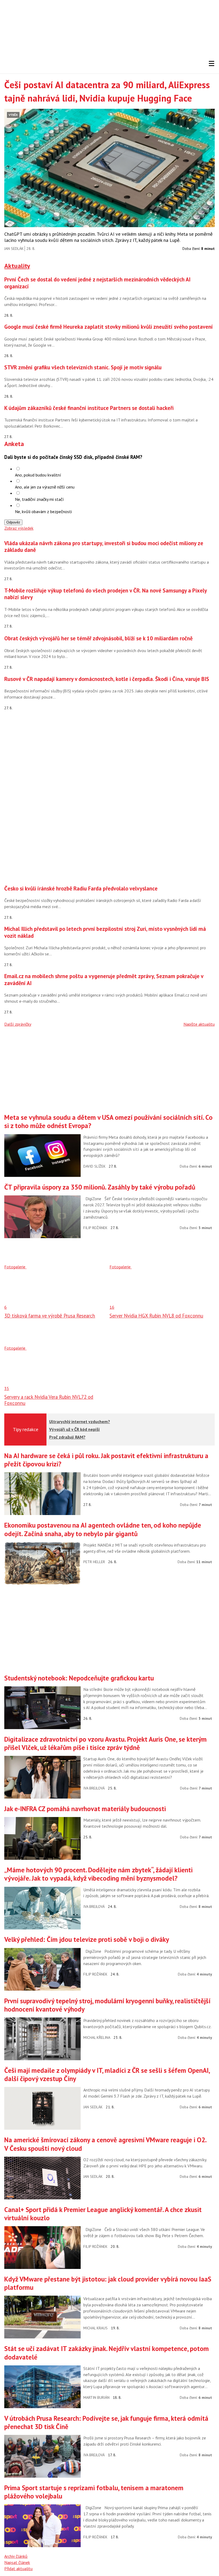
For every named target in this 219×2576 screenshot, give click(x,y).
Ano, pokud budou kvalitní (38, 475)
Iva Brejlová (94, 1788)
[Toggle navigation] (212, 64)
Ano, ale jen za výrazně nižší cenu (45, 487)
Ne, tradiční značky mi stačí (39, 499)
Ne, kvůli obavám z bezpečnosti (43, 512)
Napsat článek (17, 2562)
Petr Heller (94, 1562)
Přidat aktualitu (18, 2569)
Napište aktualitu (199, 1024)
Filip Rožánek (95, 1228)
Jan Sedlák (14, 249)
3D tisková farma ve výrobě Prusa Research (50, 1316)
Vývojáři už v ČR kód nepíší (75, 1429)
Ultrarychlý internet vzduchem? (80, 1421)
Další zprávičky (18, 1024)
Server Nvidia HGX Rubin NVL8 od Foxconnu (156, 1316)
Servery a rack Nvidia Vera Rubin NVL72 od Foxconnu (49, 1400)
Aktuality (17, 266)
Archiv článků (16, 2556)
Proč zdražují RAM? (67, 1437)
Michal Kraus (95, 2328)
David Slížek (94, 1166)
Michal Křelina (97, 2037)
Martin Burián (96, 2397)
